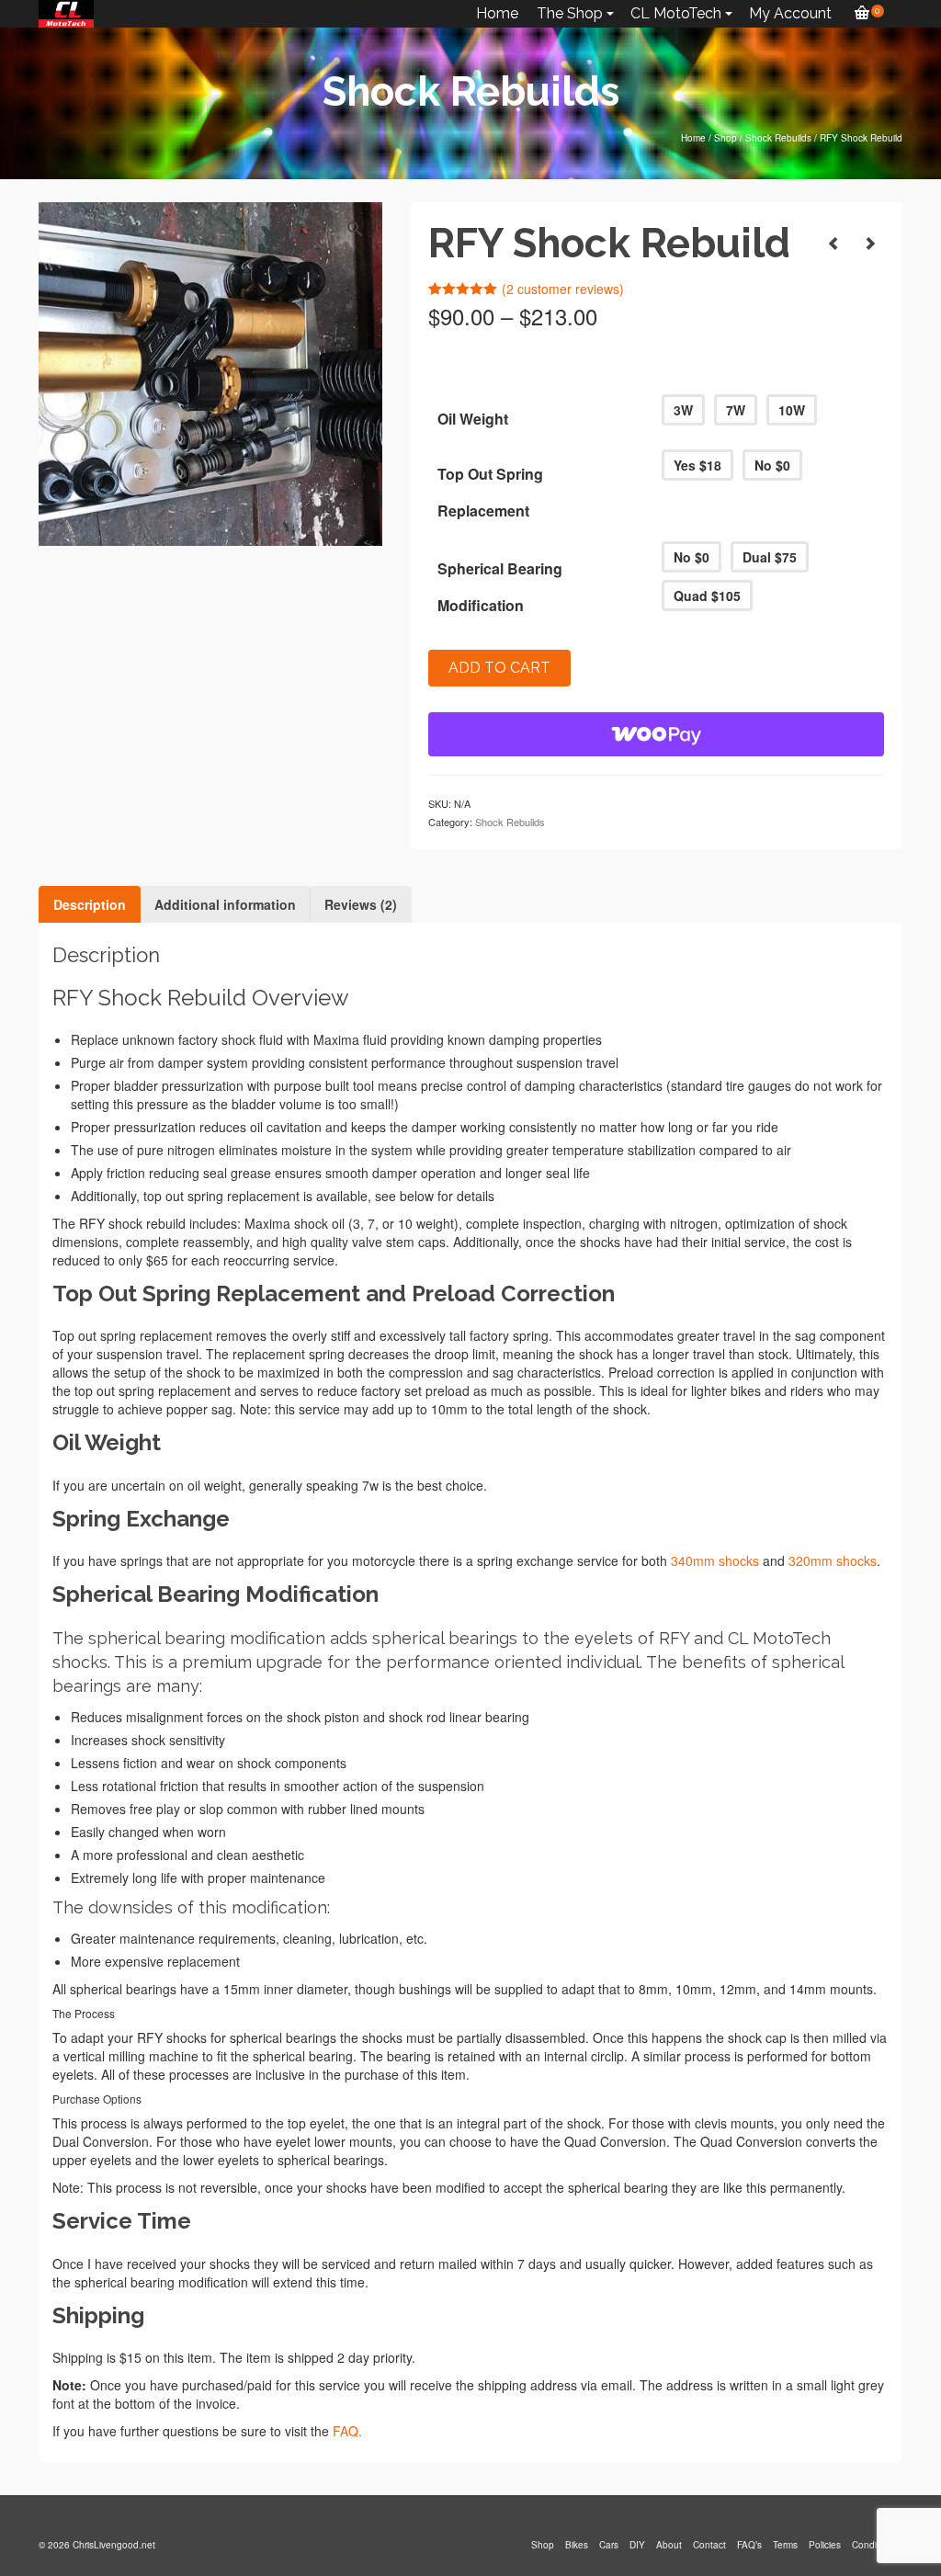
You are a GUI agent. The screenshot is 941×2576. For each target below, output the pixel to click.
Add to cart (499, 668)
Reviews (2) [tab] (361, 904)
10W (792, 410)
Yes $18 (697, 465)
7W (736, 410)
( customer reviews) (563, 289)
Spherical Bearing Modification (500, 587)
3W (683, 410)
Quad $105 (707, 596)
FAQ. (347, 2431)
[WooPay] (656, 734)
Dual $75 (770, 557)
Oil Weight (473, 419)
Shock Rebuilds (510, 822)
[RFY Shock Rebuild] (833, 243)
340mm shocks (715, 1560)
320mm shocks (833, 1560)
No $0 (772, 465)
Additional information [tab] (225, 904)
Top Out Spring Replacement (490, 492)
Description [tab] (90, 904)
